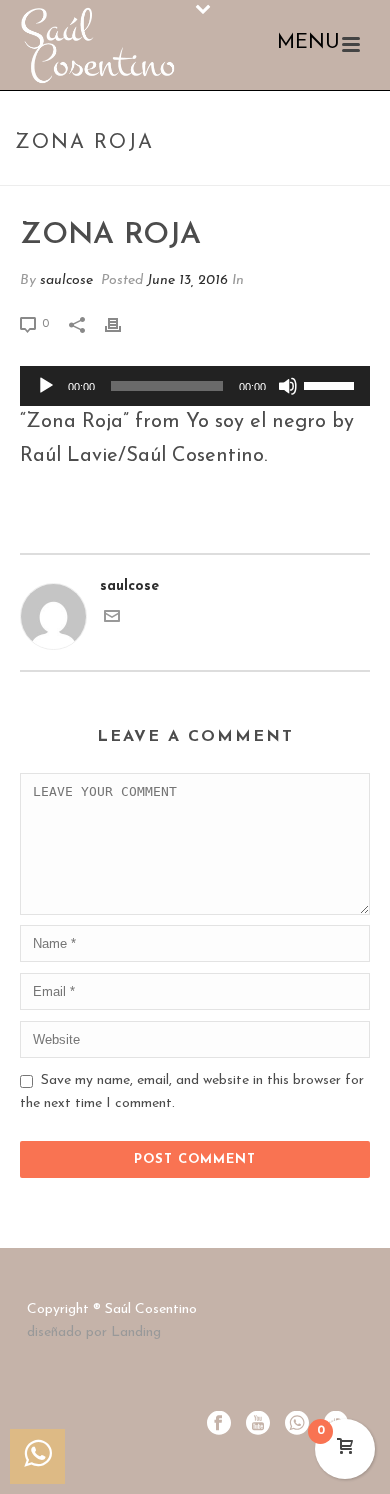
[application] (195, 386)
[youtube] (258, 1425)
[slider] (332, 384)
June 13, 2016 (187, 280)
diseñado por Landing (94, 1332)
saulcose (66, 280)
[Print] (123, 323)
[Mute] (288, 386)
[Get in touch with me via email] (112, 620)
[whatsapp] (297, 1425)
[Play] (46, 386)
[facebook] (219, 1425)
